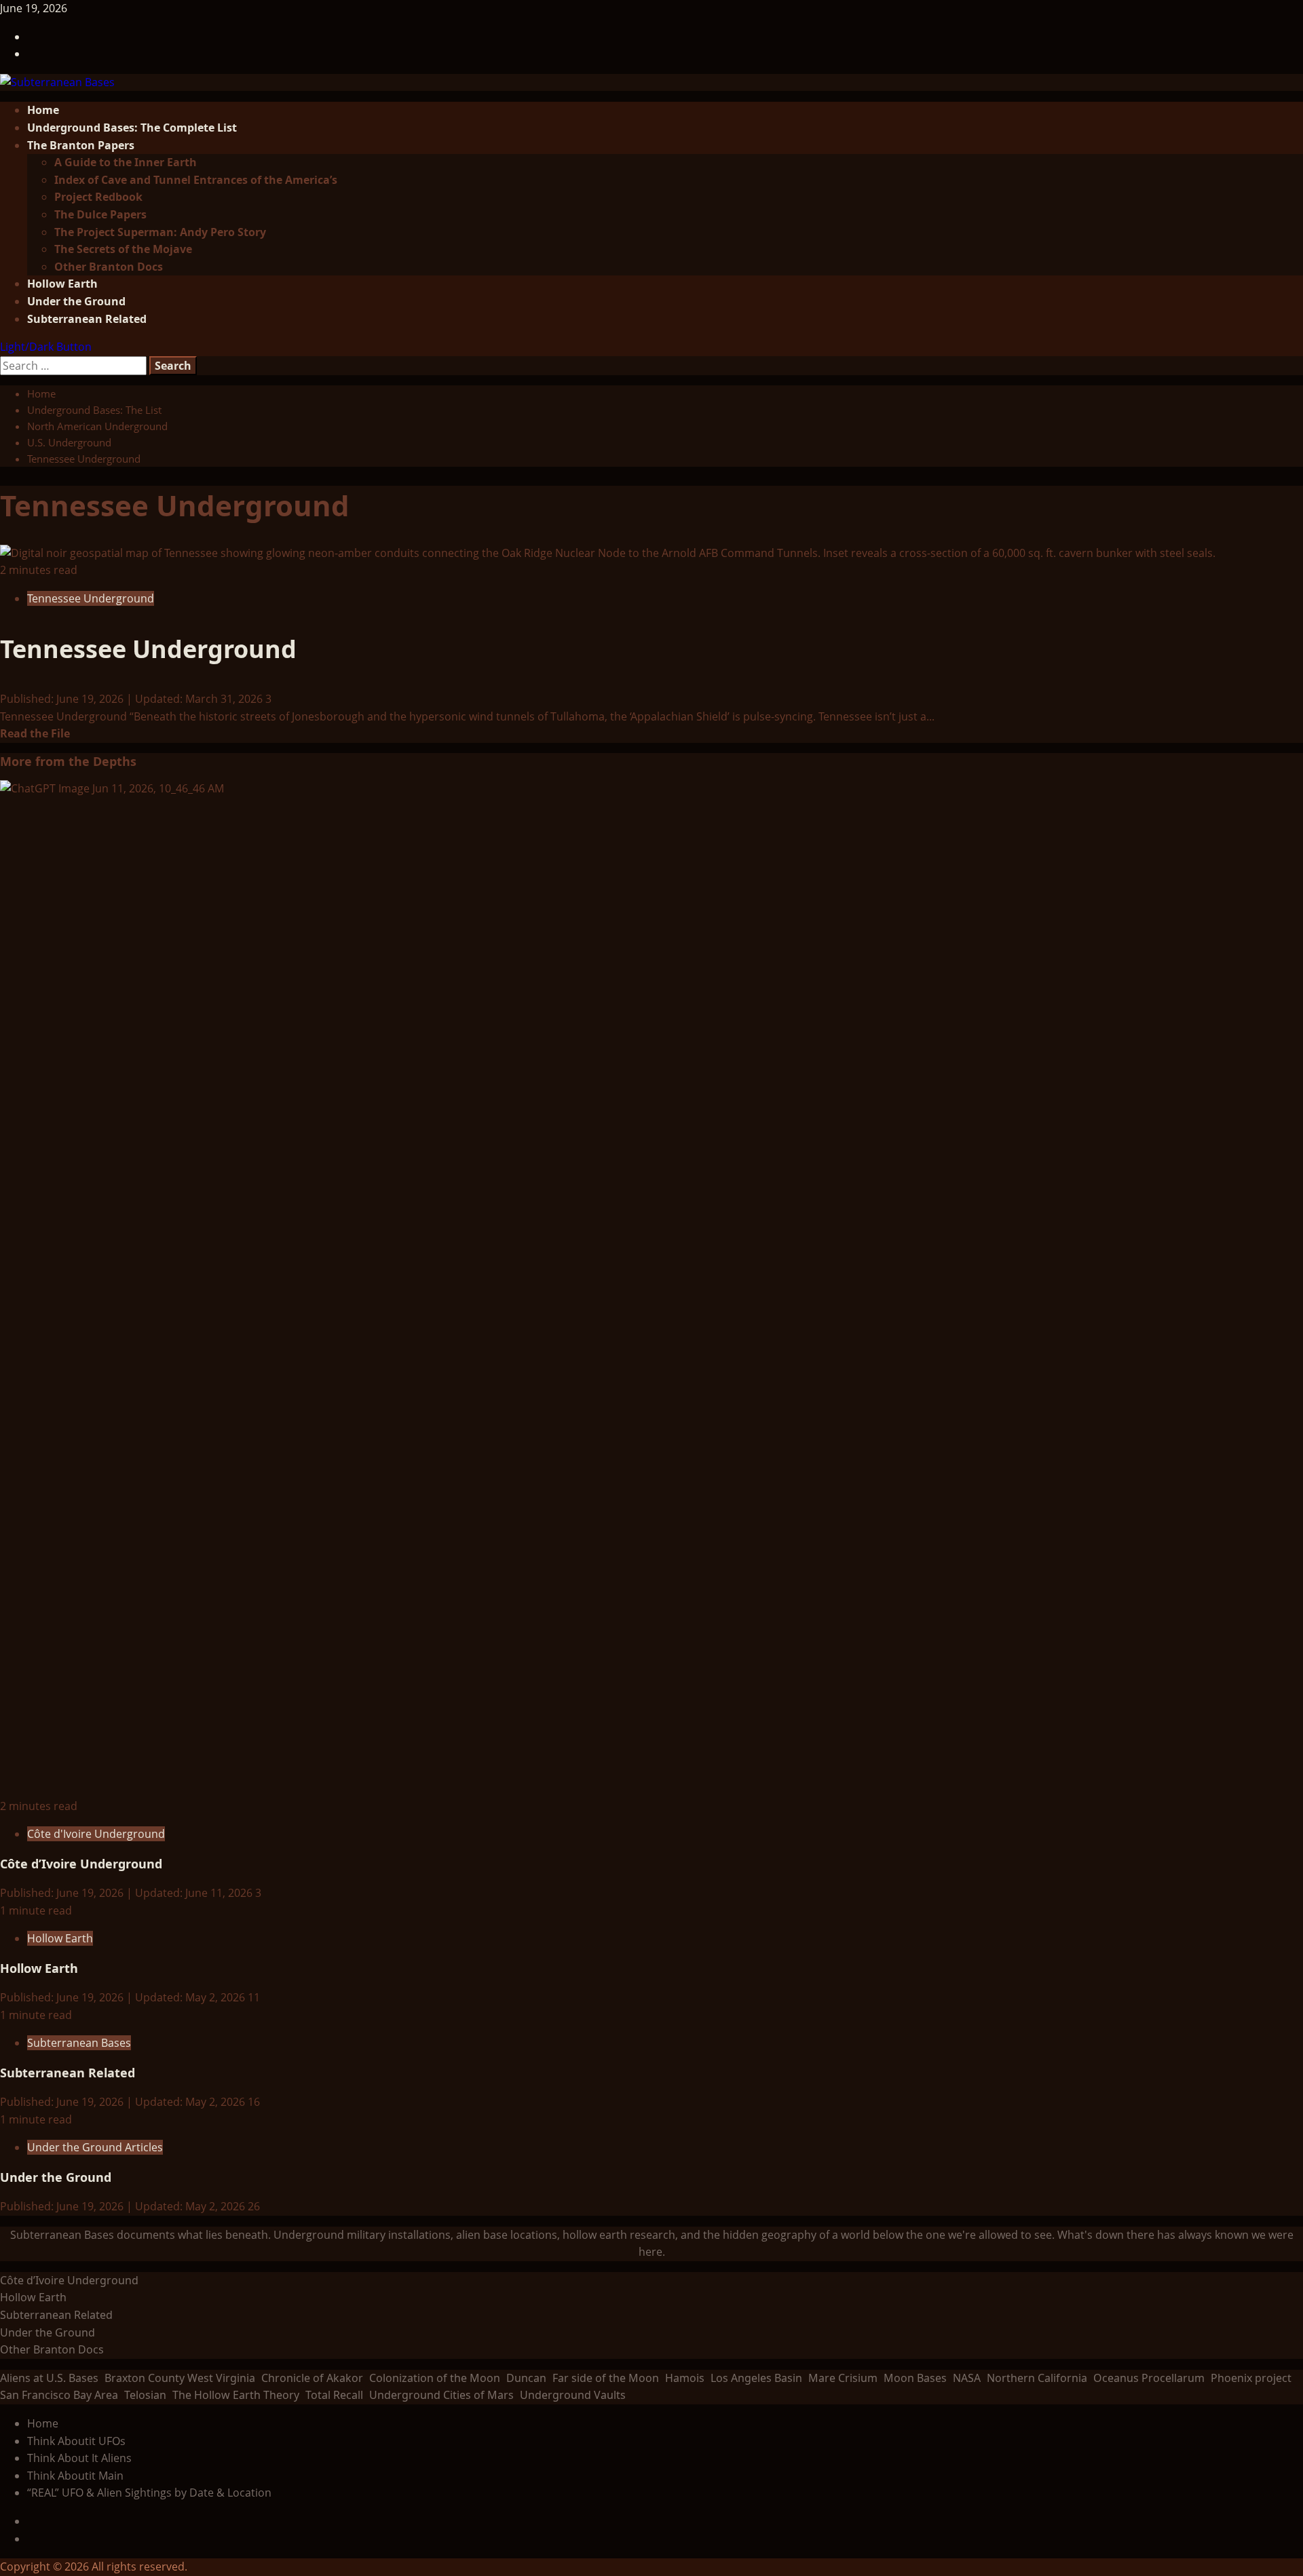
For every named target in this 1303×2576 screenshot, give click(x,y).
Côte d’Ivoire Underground (81, 1864)
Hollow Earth (62, 284)
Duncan (526, 2378)
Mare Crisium (843, 2378)
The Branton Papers (81, 145)
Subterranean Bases (79, 2043)
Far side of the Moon (606, 2378)
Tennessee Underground (91, 598)
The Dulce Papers (100, 214)
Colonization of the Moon (435, 2378)
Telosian (145, 2395)
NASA (967, 2378)
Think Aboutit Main (75, 2476)
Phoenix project (1251, 2378)
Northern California (1037, 2378)
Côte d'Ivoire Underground (96, 1834)
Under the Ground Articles (95, 2147)
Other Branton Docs (109, 267)
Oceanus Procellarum (1149, 2378)
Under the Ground (76, 301)
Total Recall (334, 2395)
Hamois (685, 2378)
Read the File (35, 733)
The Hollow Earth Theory (236, 2395)
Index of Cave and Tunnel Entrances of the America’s (196, 180)
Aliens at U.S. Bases (49, 2378)
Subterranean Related (87, 319)
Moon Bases (915, 2378)
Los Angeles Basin (756, 2378)
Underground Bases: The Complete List (132, 128)
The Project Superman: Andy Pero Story (160, 232)
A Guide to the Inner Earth (126, 162)
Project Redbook (98, 197)
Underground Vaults (573, 2395)
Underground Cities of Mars (441, 2395)
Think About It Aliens (79, 2458)
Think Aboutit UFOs (76, 2441)
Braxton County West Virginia (180, 2378)
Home (43, 110)
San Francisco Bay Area (59, 2395)
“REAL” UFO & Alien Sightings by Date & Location (149, 2493)
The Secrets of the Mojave (123, 249)
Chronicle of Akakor (312, 2378)
